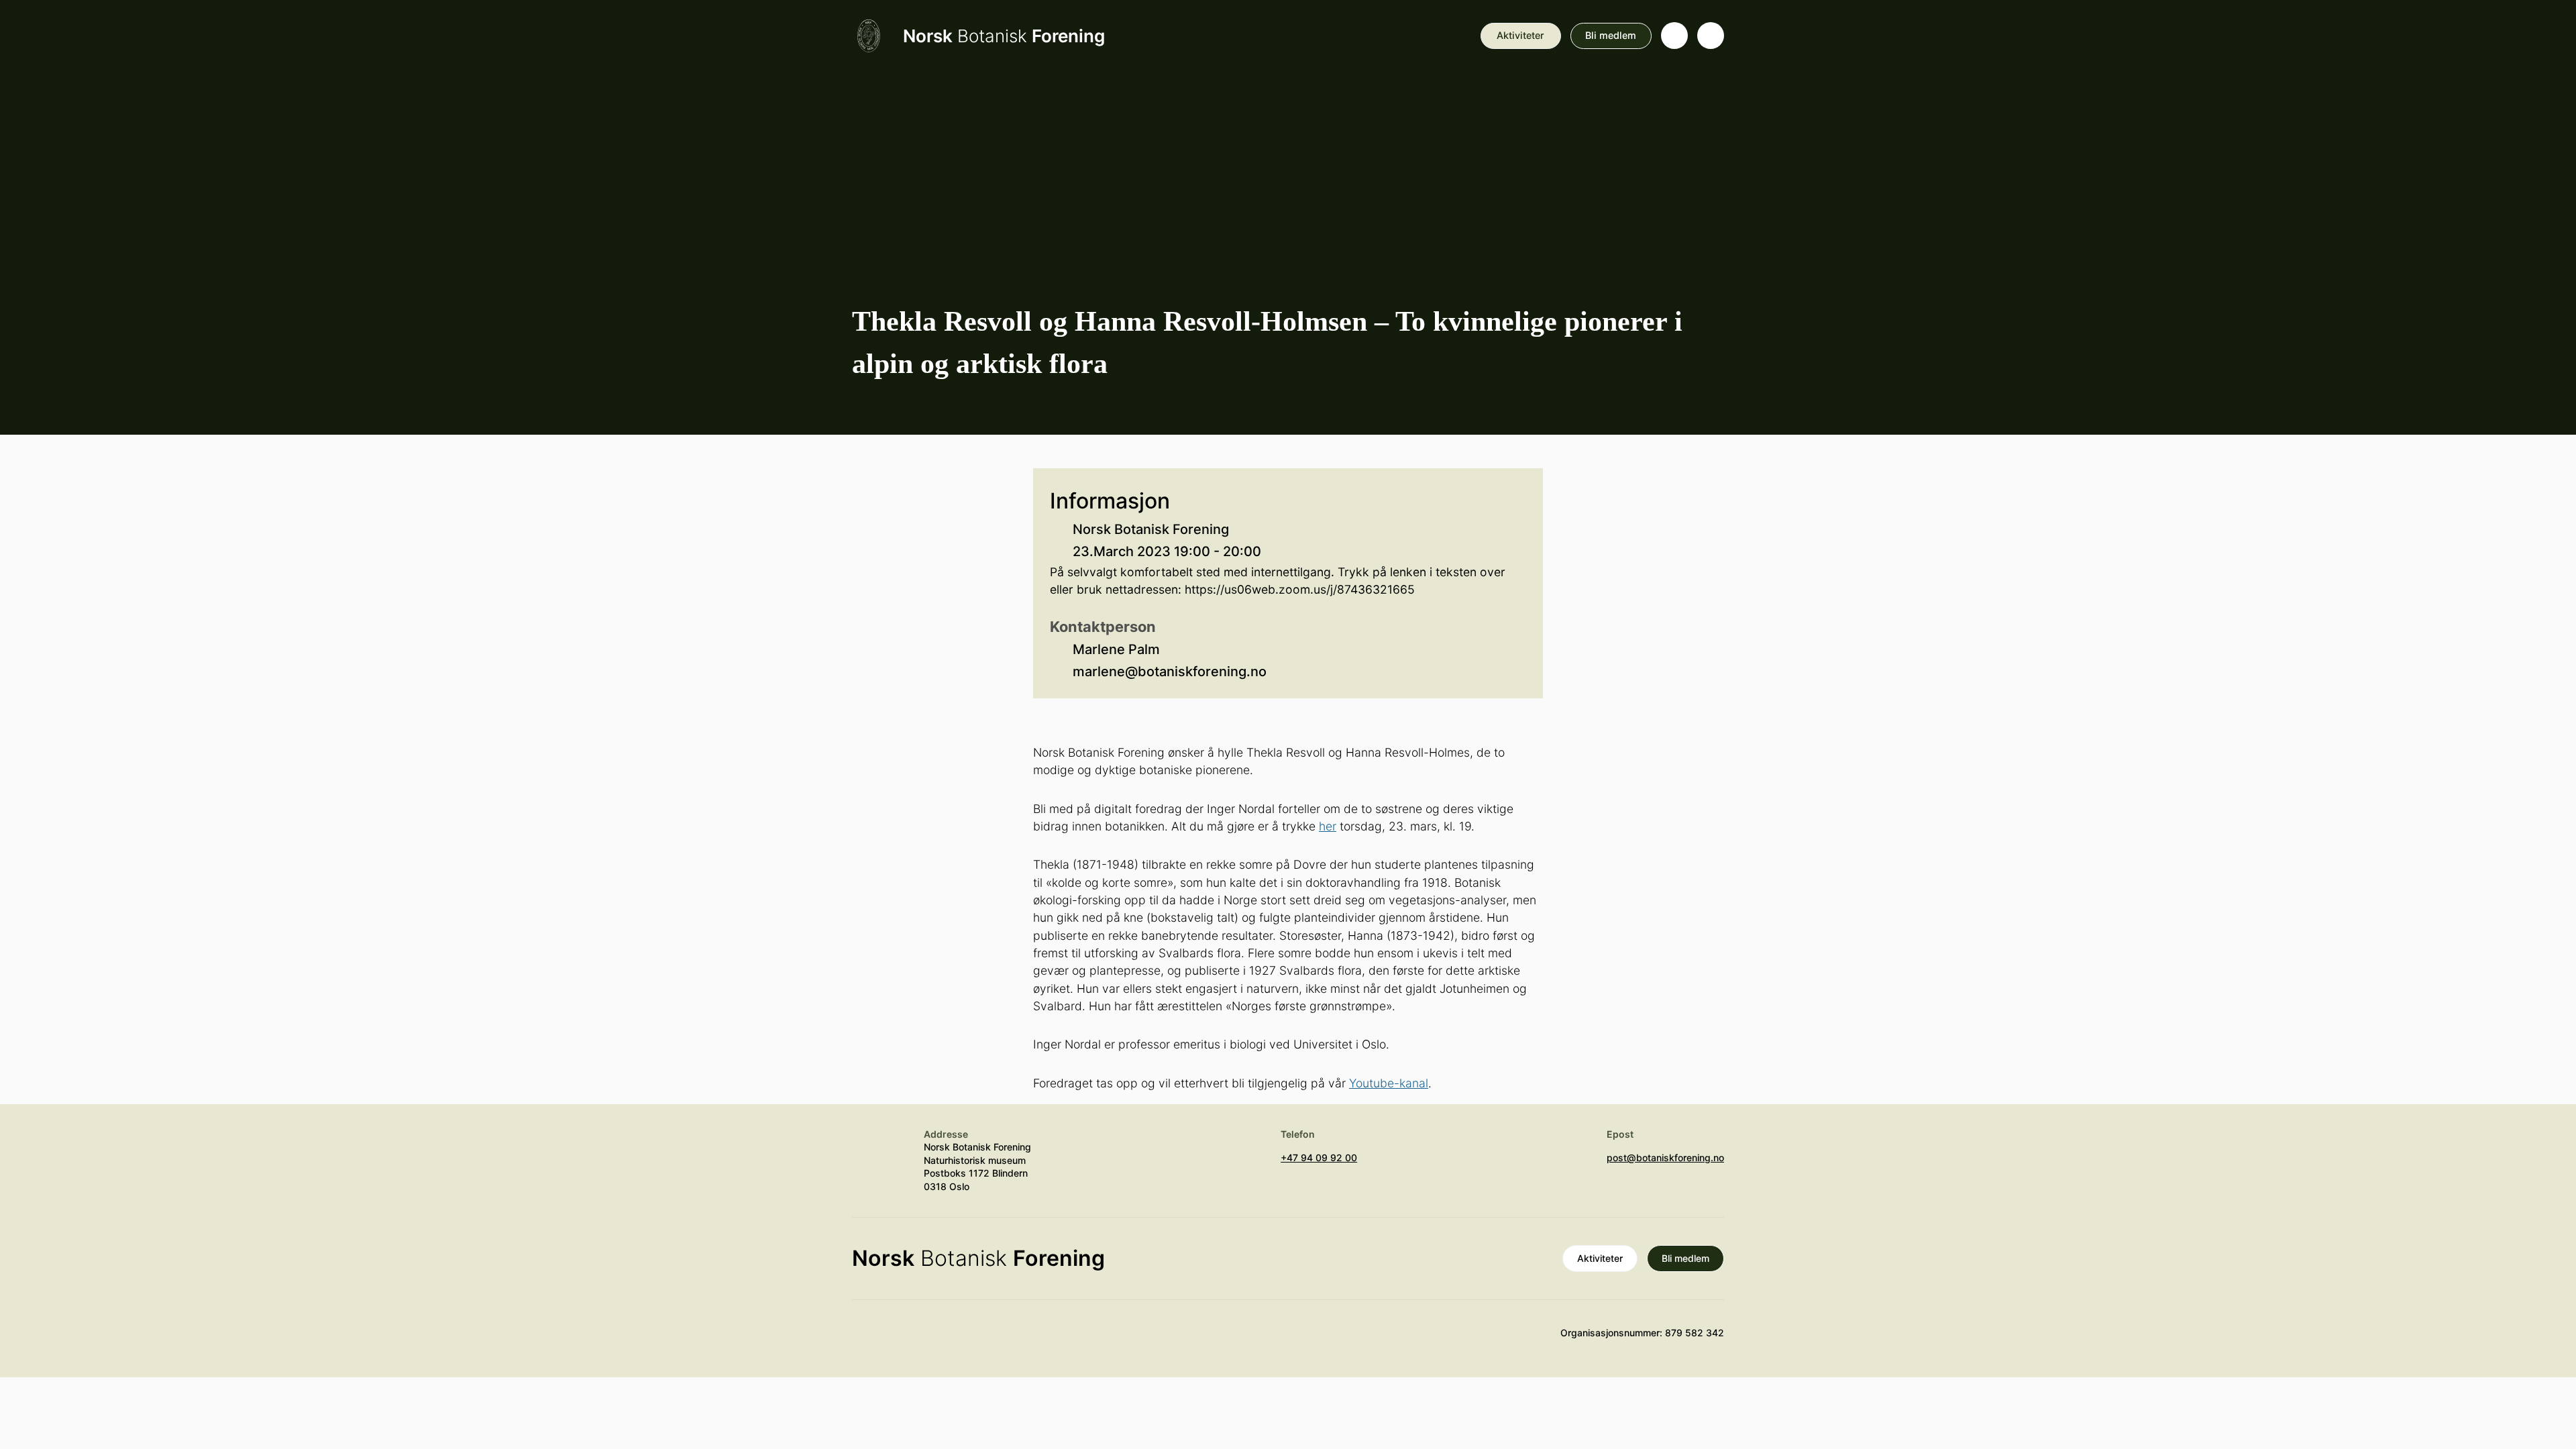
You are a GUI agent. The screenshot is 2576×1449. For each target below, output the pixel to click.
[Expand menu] (1711, 36)
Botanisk (1004, 36)
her (1328, 826)
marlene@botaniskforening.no (1170, 672)
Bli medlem (1611, 35)
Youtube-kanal (1389, 1083)
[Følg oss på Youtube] (865, 1339)
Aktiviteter (1520, 35)
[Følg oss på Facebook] (944, 1339)
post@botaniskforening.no (1665, 1158)
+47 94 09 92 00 (1319, 1158)
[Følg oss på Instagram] (905, 1339)
